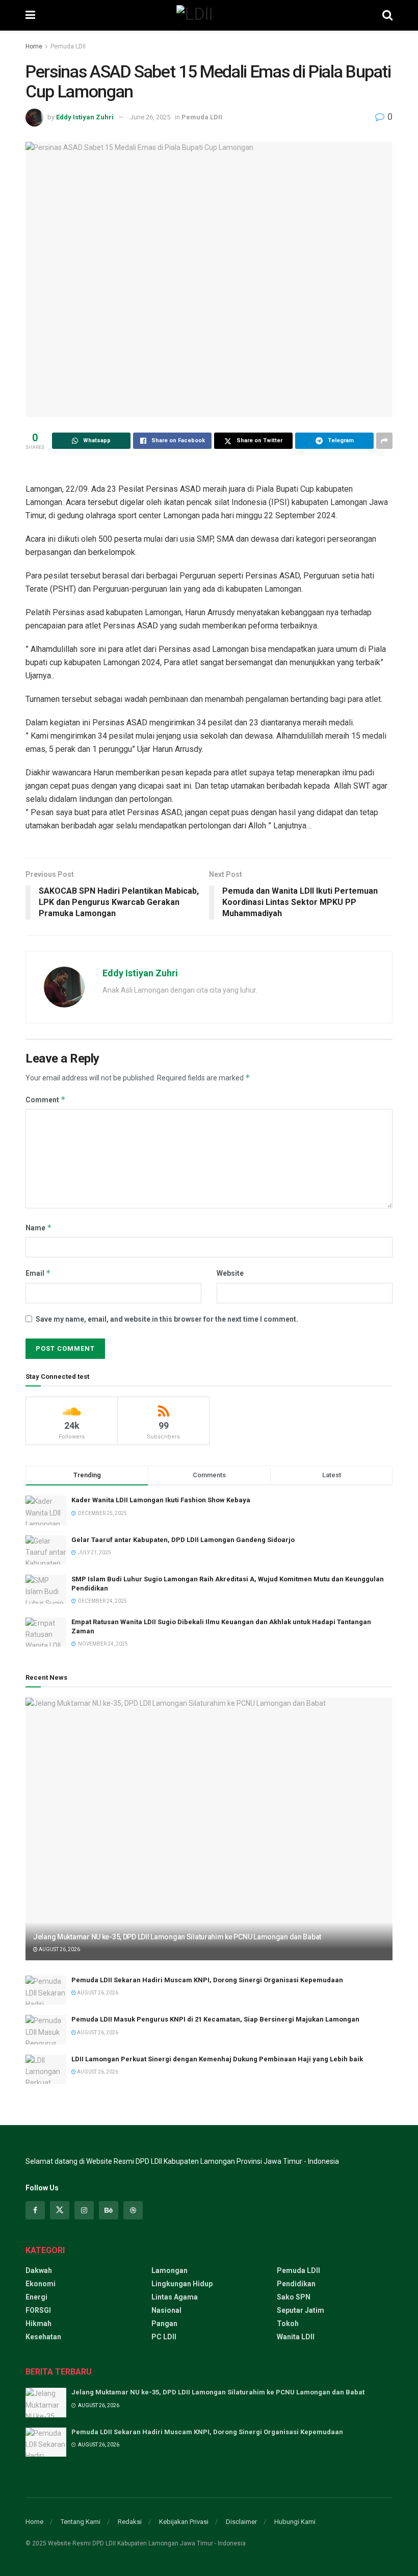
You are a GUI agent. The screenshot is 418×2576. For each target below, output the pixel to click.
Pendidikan (296, 2284)
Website (230, 1273)
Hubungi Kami (295, 2522)
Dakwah (39, 2270)
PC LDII (164, 2337)
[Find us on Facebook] (35, 2210)
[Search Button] (387, 15)
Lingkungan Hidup (182, 2284)
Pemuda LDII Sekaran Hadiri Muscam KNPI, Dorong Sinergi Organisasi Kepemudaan (207, 1980)
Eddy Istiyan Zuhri (85, 117)
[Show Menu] (30, 15)
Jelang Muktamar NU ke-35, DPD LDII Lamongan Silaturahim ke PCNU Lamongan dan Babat (177, 1937)
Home (34, 46)
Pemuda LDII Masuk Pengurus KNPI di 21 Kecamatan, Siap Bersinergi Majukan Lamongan (215, 2019)
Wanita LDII (296, 2337)
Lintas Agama (175, 2297)
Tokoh (288, 2324)
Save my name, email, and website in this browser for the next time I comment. (167, 1319)
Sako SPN (294, 2297)
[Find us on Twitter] (60, 2210)
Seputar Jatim (301, 2310)
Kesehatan (43, 2337)
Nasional (166, 2310)
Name (39, 1228)
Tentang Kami (81, 2522)
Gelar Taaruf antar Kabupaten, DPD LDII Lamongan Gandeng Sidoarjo (183, 1540)
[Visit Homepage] (208, 15)
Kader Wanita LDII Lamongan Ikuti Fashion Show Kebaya (161, 1500)
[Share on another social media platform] (384, 441)
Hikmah (38, 2324)
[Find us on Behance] (109, 2210)
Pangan (164, 2324)
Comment (46, 1100)
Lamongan (169, 2270)
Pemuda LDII (68, 46)
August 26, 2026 (59, 1949)
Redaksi (130, 2522)
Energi (36, 2297)
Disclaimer (241, 2522)
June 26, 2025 (150, 117)
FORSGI (38, 2310)
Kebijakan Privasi (184, 2522)
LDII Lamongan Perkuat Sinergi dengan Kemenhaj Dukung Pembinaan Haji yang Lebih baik (217, 2059)
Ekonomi (41, 2284)
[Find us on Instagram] (84, 2210)
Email (38, 1273)
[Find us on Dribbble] (133, 2210)
